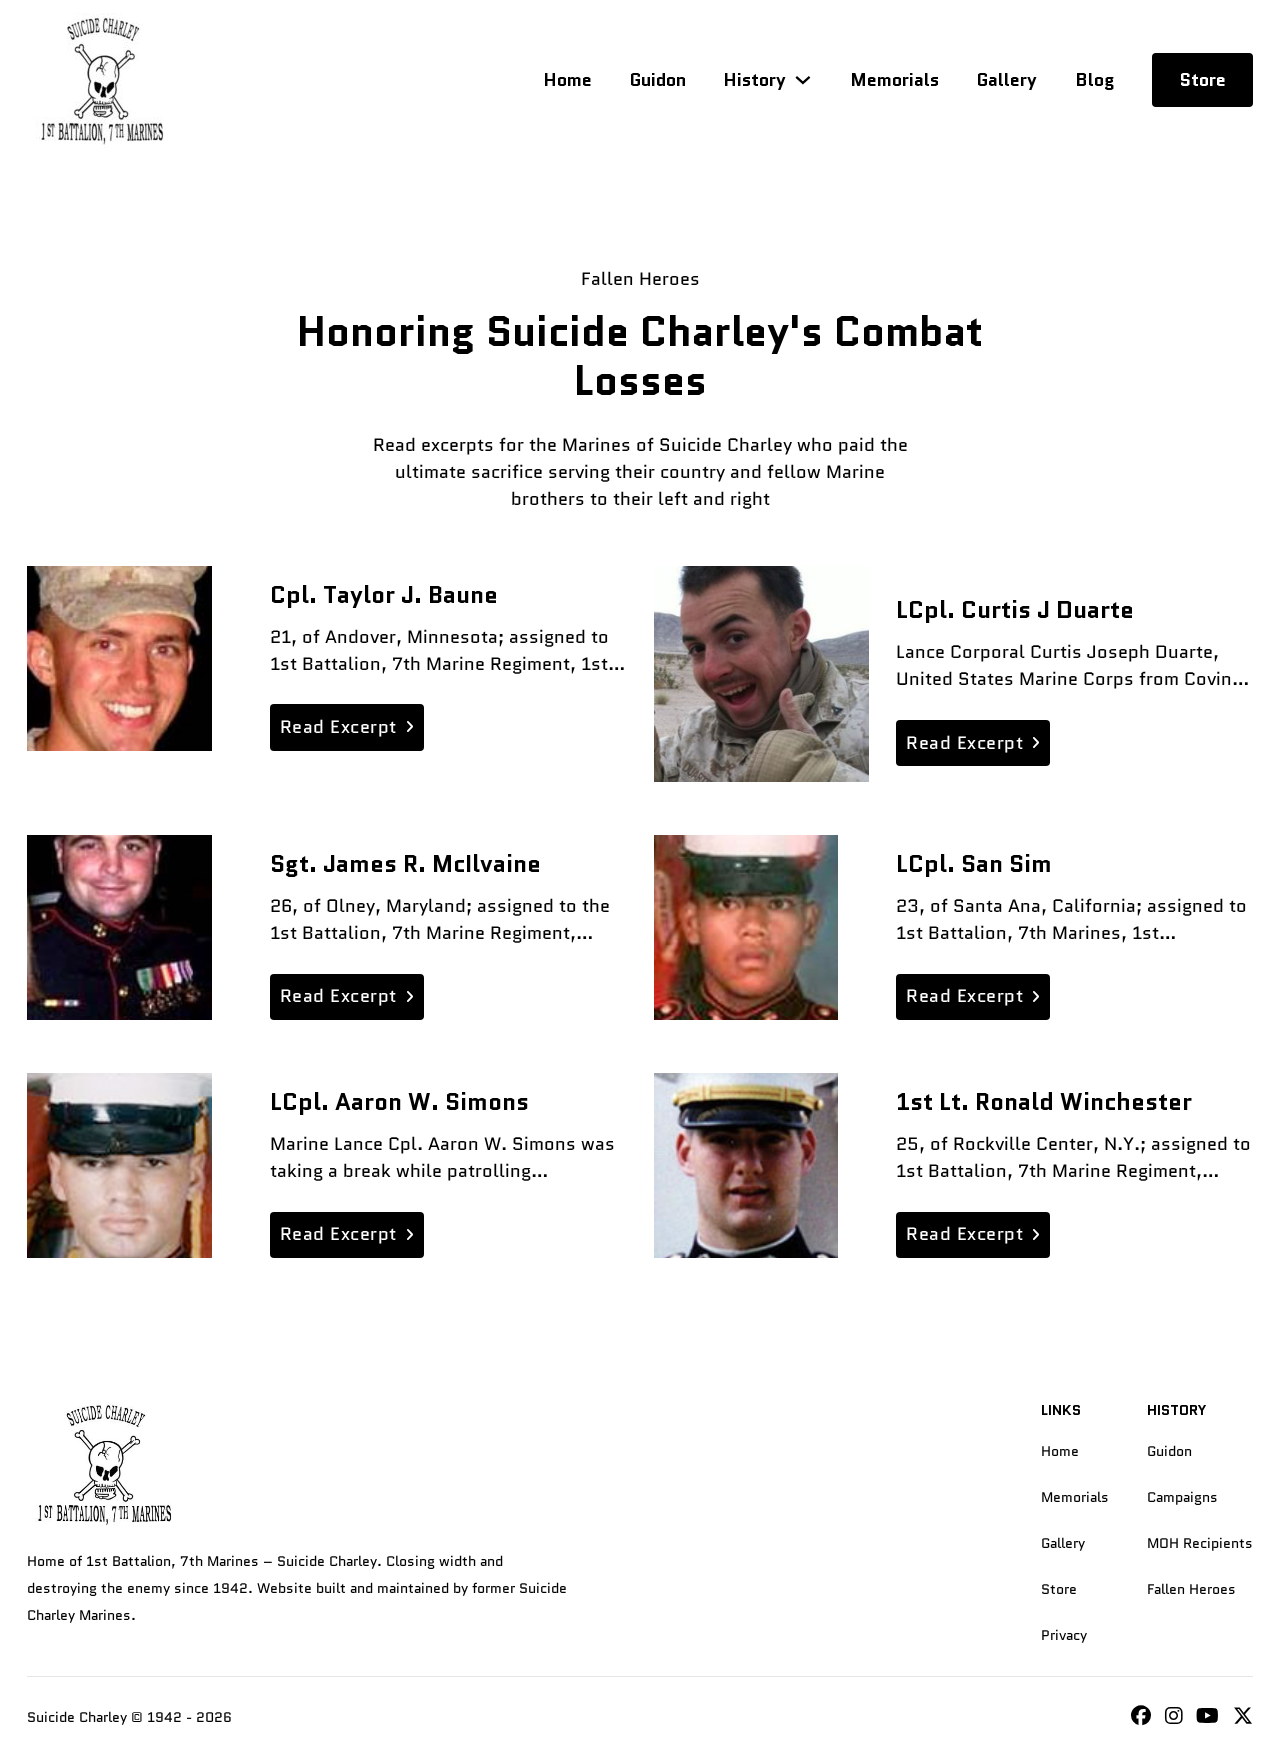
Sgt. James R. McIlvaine (405, 864)
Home (567, 80)
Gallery (1007, 80)
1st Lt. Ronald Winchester (1044, 1102)
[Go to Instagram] (1141, 1717)
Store (1202, 80)
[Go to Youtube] (1207, 1717)
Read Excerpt (338, 727)
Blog (1094, 80)
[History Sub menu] (803, 80)
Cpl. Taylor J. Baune (384, 595)
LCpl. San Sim (974, 864)
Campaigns (1182, 1497)
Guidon (658, 80)
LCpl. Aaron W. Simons (399, 1102)
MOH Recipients (1200, 1543)
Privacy (1064, 1635)
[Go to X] (1243, 1717)
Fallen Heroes (1191, 1589)
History (754, 80)
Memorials (894, 80)
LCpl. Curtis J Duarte (1015, 610)
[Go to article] (119, 658)
